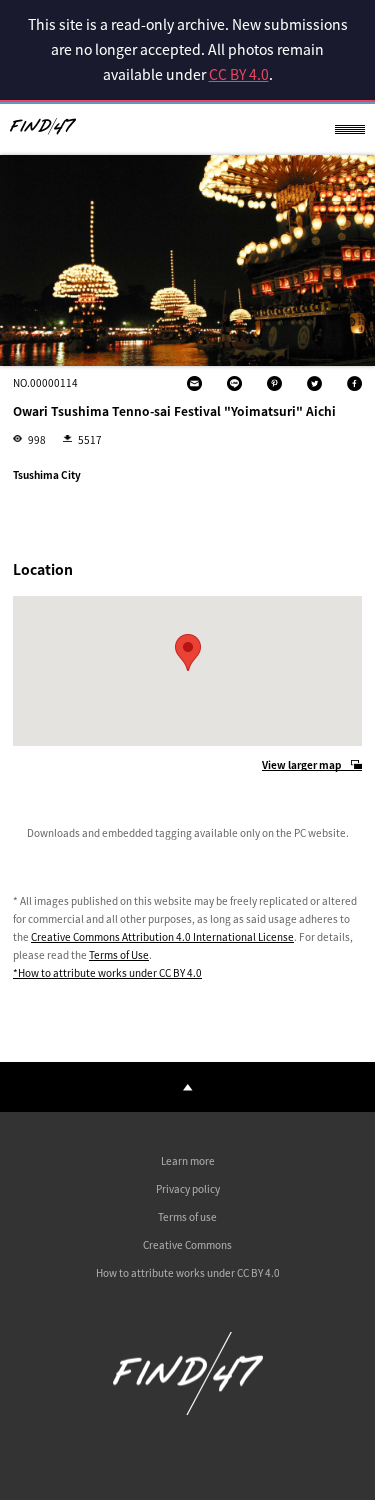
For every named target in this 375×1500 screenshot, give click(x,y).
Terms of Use (119, 954)
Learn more (188, 1160)
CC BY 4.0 (239, 74)
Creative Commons (187, 1244)
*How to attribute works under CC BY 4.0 (107, 972)
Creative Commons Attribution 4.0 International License (162, 936)
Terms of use (187, 1216)
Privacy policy (188, 1188)
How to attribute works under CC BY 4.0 (188, 1272)
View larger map (301, 765)
